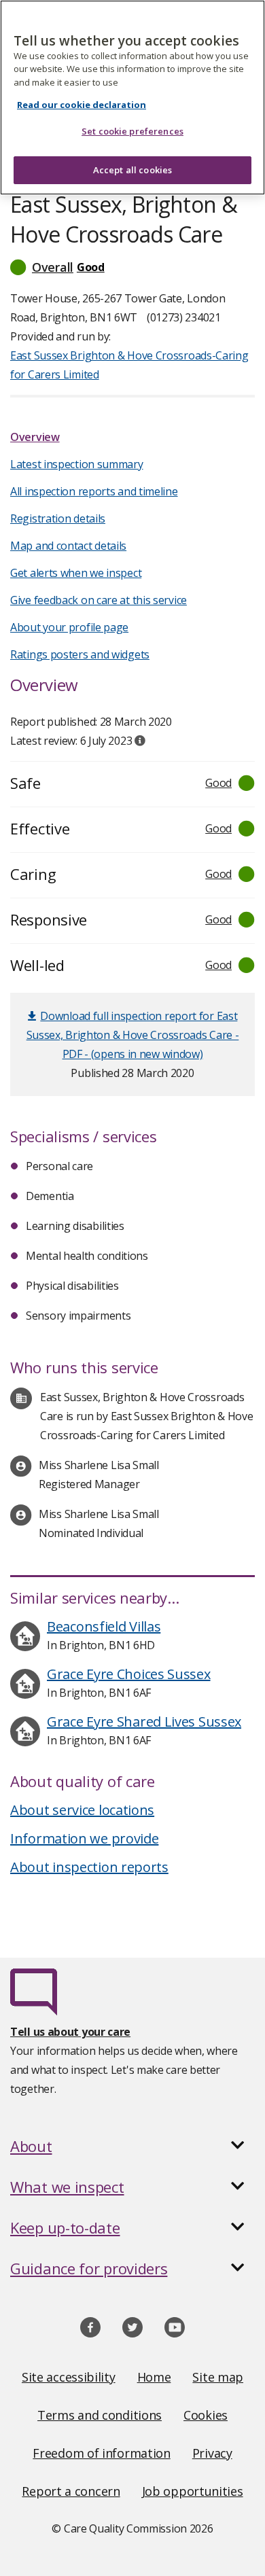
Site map (218, 2377)
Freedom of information (101, 2453)
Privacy (212, 2453)
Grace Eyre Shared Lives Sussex (144, 1722)
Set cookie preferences (132, 131)
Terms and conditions (100, 2415)
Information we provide (84, 1838)
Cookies (206, 2415)
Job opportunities (193, 2491)
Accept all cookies (132, 170)
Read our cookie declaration (82, 105)
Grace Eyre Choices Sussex (129, 1674)
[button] (132, 267)
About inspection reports (89, 1867)
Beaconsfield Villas (104, 1626)
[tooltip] (140, 741)
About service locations (82, 1810)
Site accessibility (69, 2377)
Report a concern (71, 2491)
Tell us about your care (70, 2032)
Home (154, 2377)
